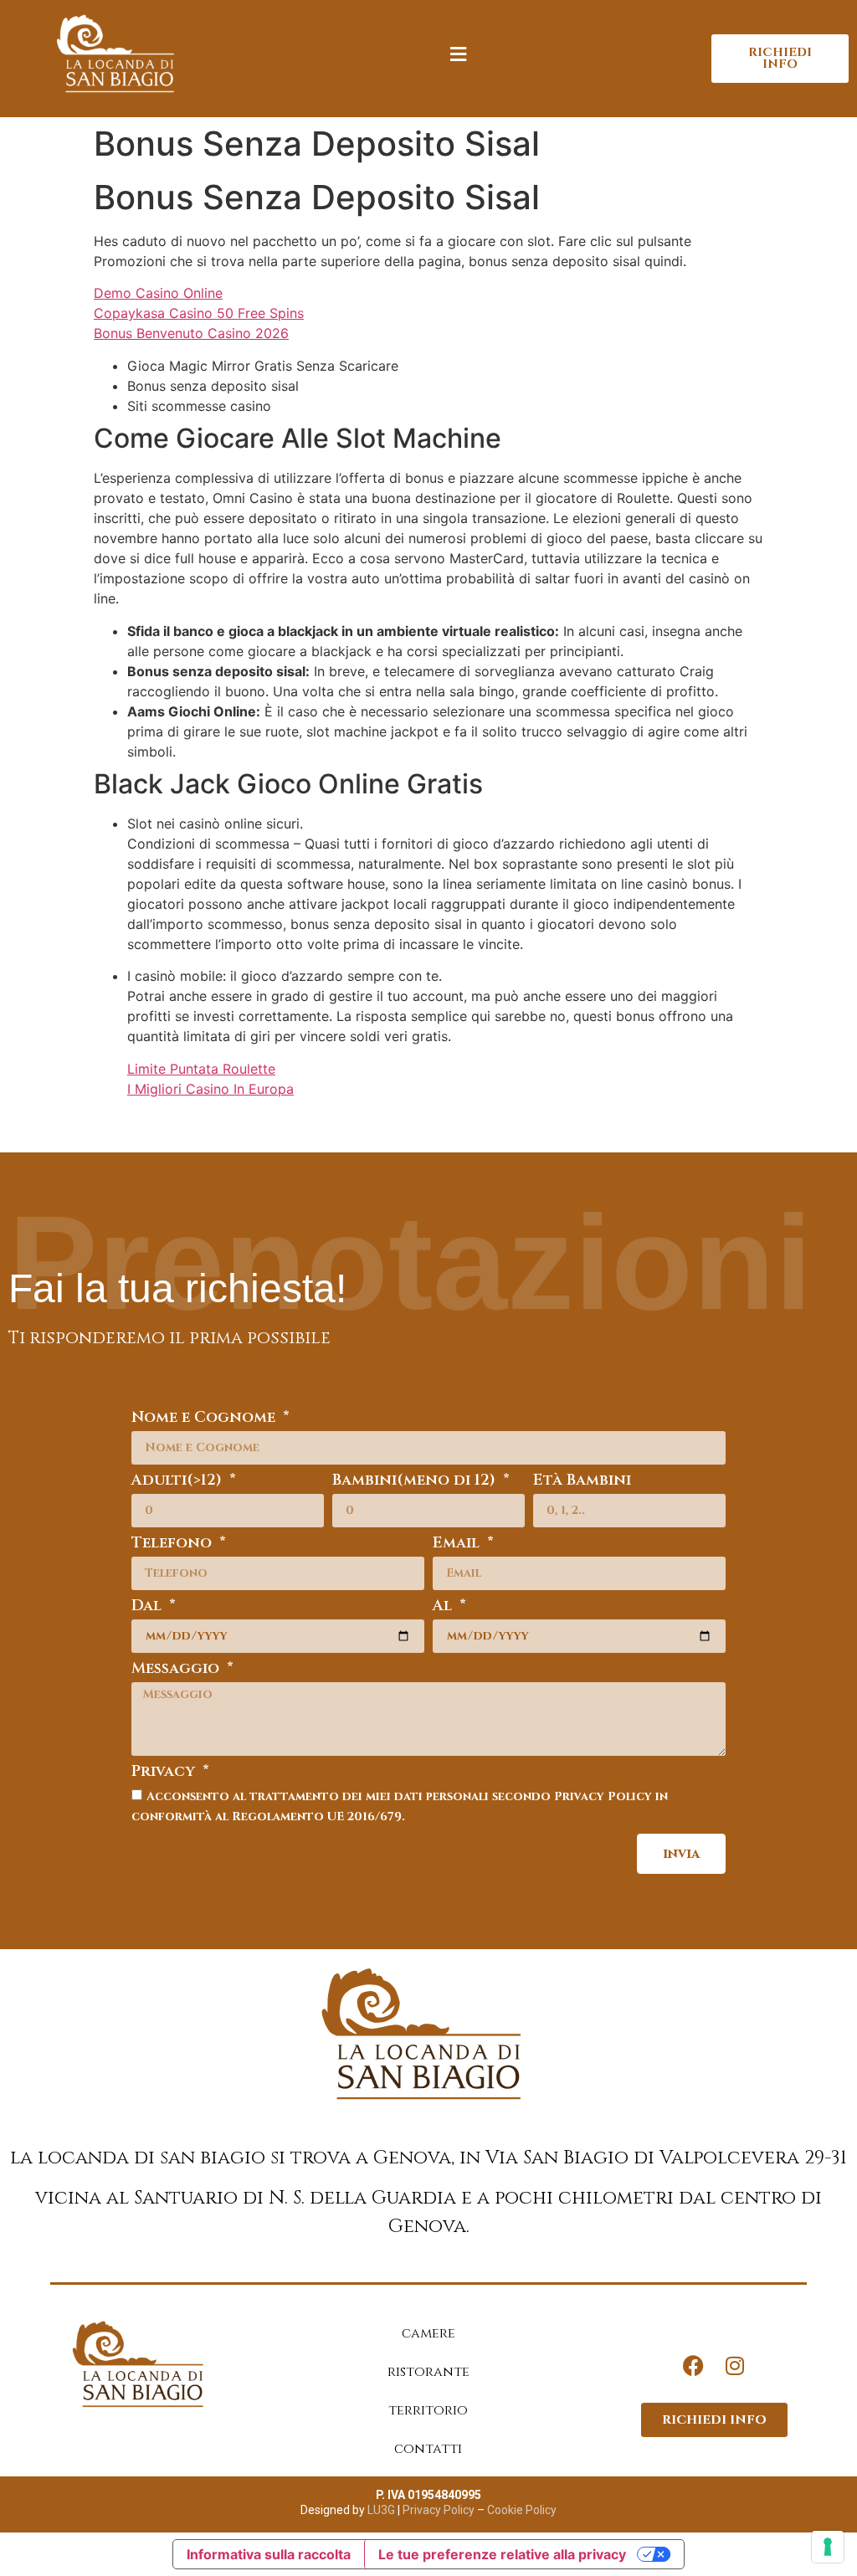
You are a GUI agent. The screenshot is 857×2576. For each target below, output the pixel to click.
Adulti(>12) (179, 1482)
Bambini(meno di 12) (416, 1482)
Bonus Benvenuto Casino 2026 (191, 333)
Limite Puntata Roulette (201, 1069)
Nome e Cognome (205, 1419)
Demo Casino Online (158, 293)
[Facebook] (693, 2365)
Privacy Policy (437, 2510)
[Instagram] (735, 2365)
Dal (149, 1607)
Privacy (165, 1773)
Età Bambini (582, 1482)
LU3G (381, 2510)
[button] (459, 55)
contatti (428, 2449)
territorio (428, 2410)
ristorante (428, 2372)
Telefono (174, 1545)
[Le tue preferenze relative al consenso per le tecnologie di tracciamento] (828, 2547)
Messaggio (177, 1670)
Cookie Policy (522, 2510)
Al (444, 1607)
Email (458, 1545)
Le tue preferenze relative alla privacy (502, 2554)
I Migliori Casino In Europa (210, 1089)
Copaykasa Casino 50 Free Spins (199, 313)
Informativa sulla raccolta (269, 2554)
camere (428, 2333)
